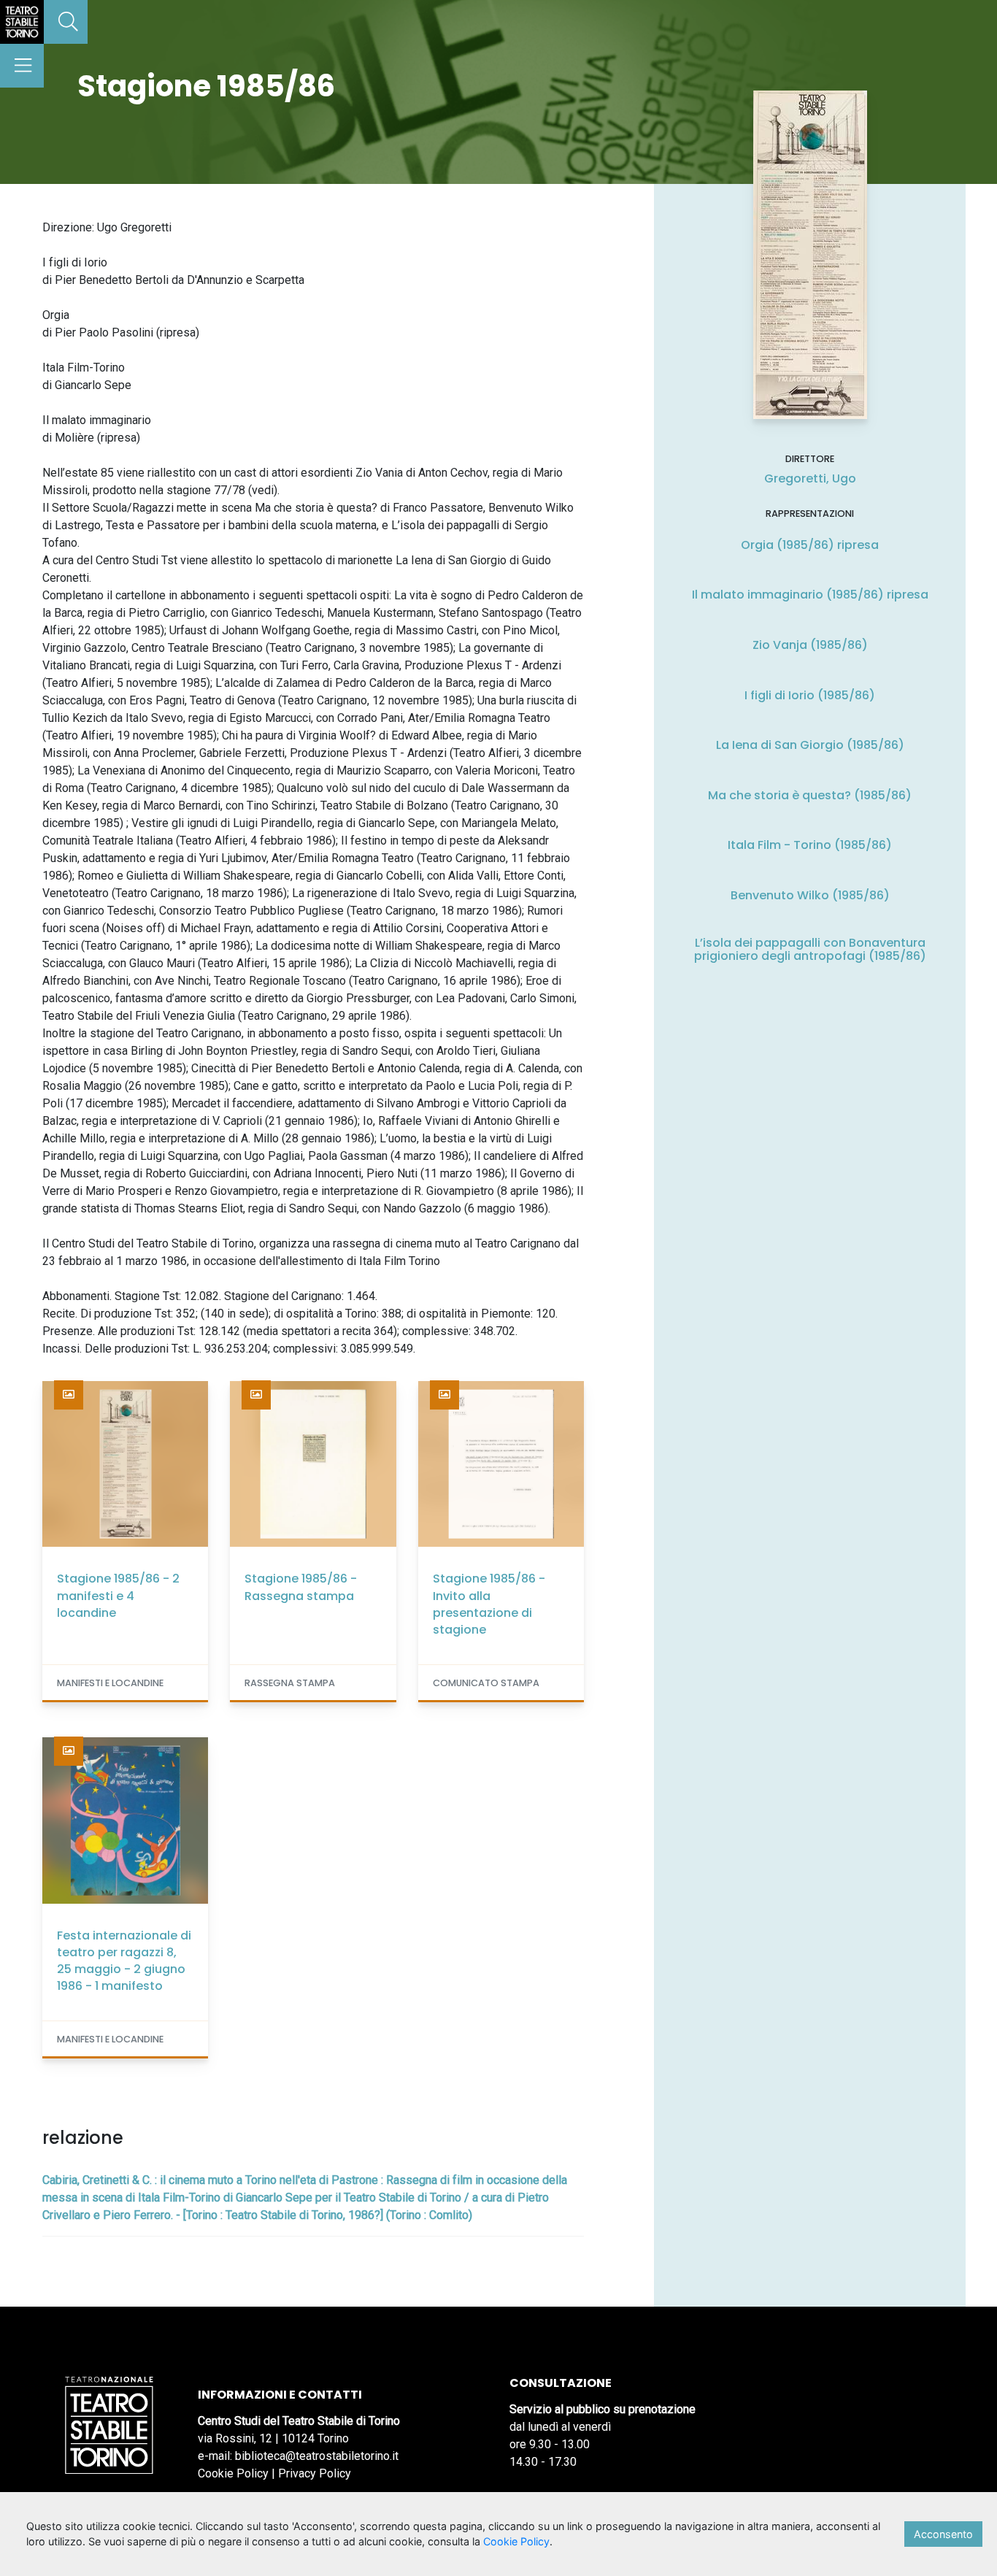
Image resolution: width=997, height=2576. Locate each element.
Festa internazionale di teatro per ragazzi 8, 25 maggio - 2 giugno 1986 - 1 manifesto (124, 1961)
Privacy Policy (315, 2473)
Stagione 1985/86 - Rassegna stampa (301, 1587)
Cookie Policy (233, 2473)
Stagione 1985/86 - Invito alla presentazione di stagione (489, 1604)
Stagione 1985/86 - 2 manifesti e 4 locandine (118, 1595)
